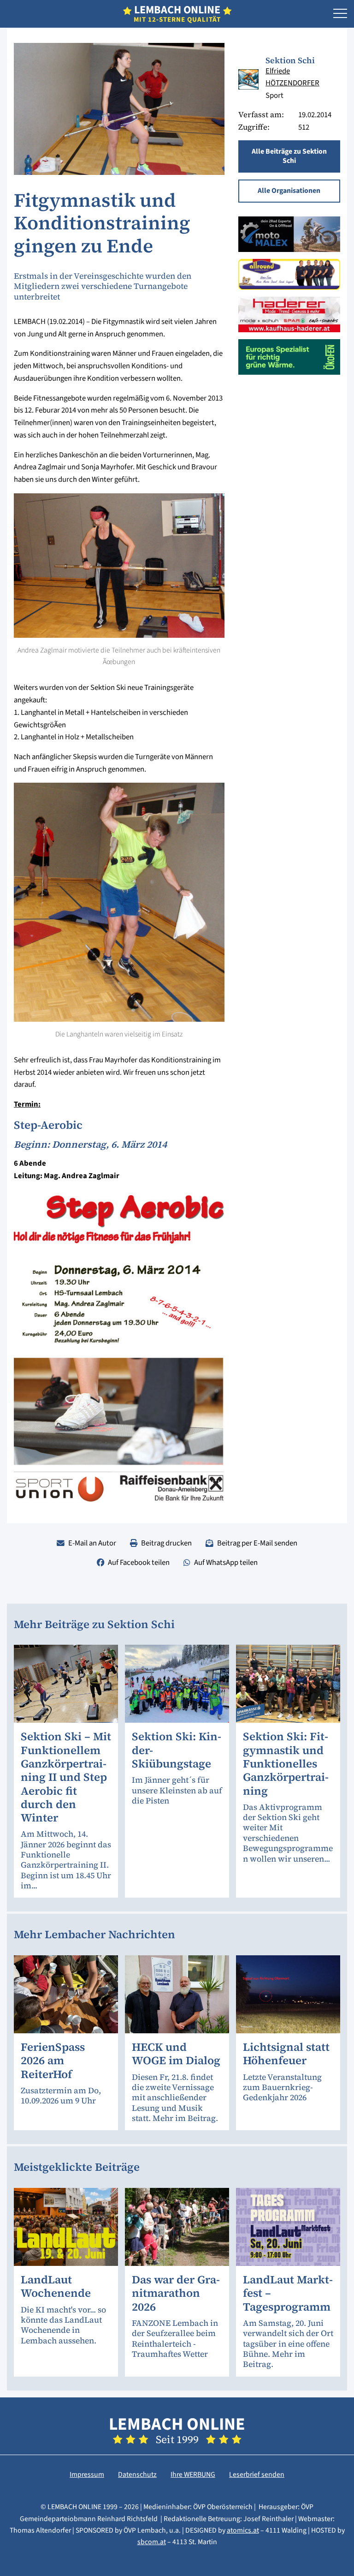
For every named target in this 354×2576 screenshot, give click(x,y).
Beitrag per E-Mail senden (257, 1543)
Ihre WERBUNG (193, 2474)
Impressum (87, 2474)
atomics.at (243, 2530)
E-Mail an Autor (92, 1543)
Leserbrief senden (257, 2474)
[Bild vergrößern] (248, 79)
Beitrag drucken (166, 1543)
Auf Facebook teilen (139, 1563)
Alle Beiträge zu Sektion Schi (289, 156)
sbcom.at (152, 2542)
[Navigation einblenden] (340, 14)
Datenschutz (137, 2474)
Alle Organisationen (289, 191)
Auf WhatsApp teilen (226, 1563)
